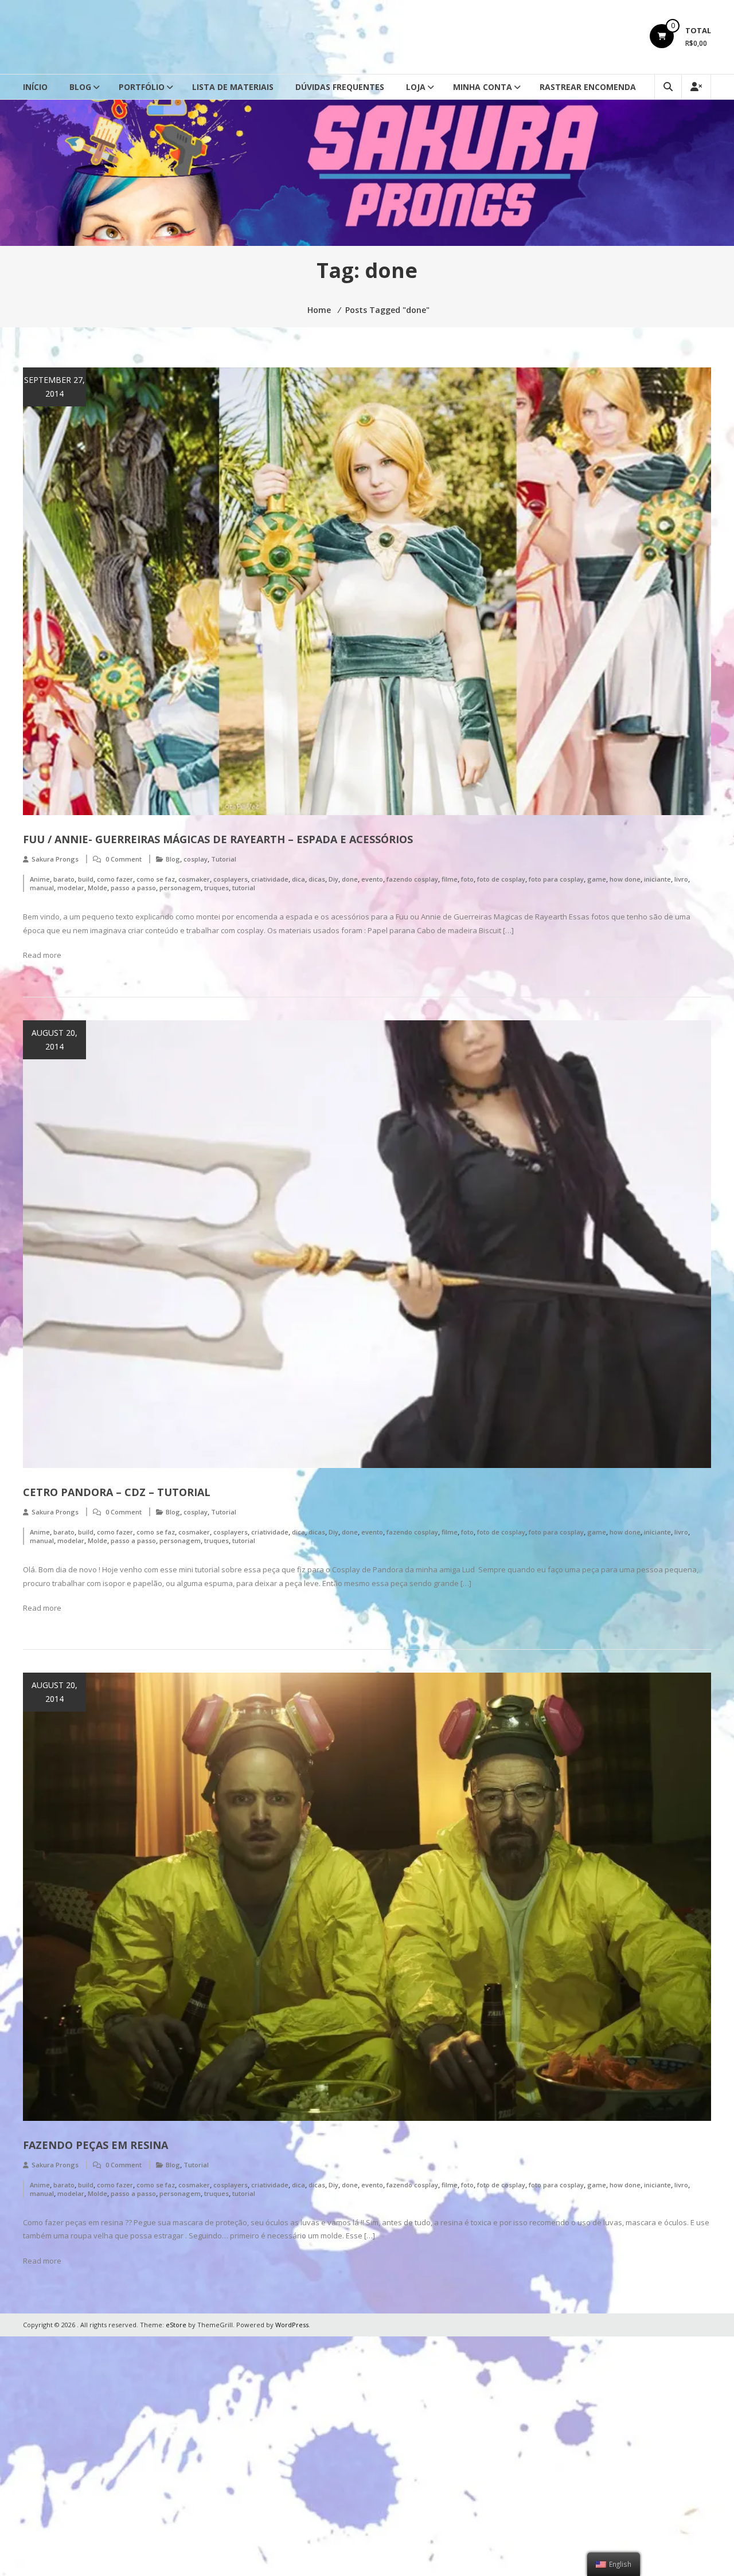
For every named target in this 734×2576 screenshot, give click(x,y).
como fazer (115, 879)
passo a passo (133, 888)
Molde (97, 888)
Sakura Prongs (55, 859)
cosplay (196, 859)
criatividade (270, 879)
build (86, 879)
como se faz (156, 879)
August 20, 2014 (54, 1040)
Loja (416, 87)
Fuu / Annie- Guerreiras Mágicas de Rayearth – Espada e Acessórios (218, 839)
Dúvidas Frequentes (340, 87)
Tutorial (224, 859)
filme (450, 879)
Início (35, 87)
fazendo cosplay (412, 879)
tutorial (244, 888)
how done (625, 879)
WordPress (292, 2325)
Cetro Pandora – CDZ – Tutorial (117, 1492)
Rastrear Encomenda (588, 87)
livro (681, 879)
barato (64, 879)
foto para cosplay (556, 879)
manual (42, 888)
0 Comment (124, 859)
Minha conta (483, 87)
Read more (42, 955)
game (597, 879)
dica (298, 879)
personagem (180, 888)
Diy (333, 879)
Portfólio (142, 87)
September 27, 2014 (54, 387)
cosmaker (194, 879)
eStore (176, 2325)
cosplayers (231, 879)
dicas (317, 879)
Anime (40, 879)
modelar (71, 888)
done (350, 879)
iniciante (657, 879)
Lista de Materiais (233, 87)
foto (467, 879)
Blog (80, 87)
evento (372, 879)
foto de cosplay (501, 879)
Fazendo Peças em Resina (95, 2145)
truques (216, 888)
